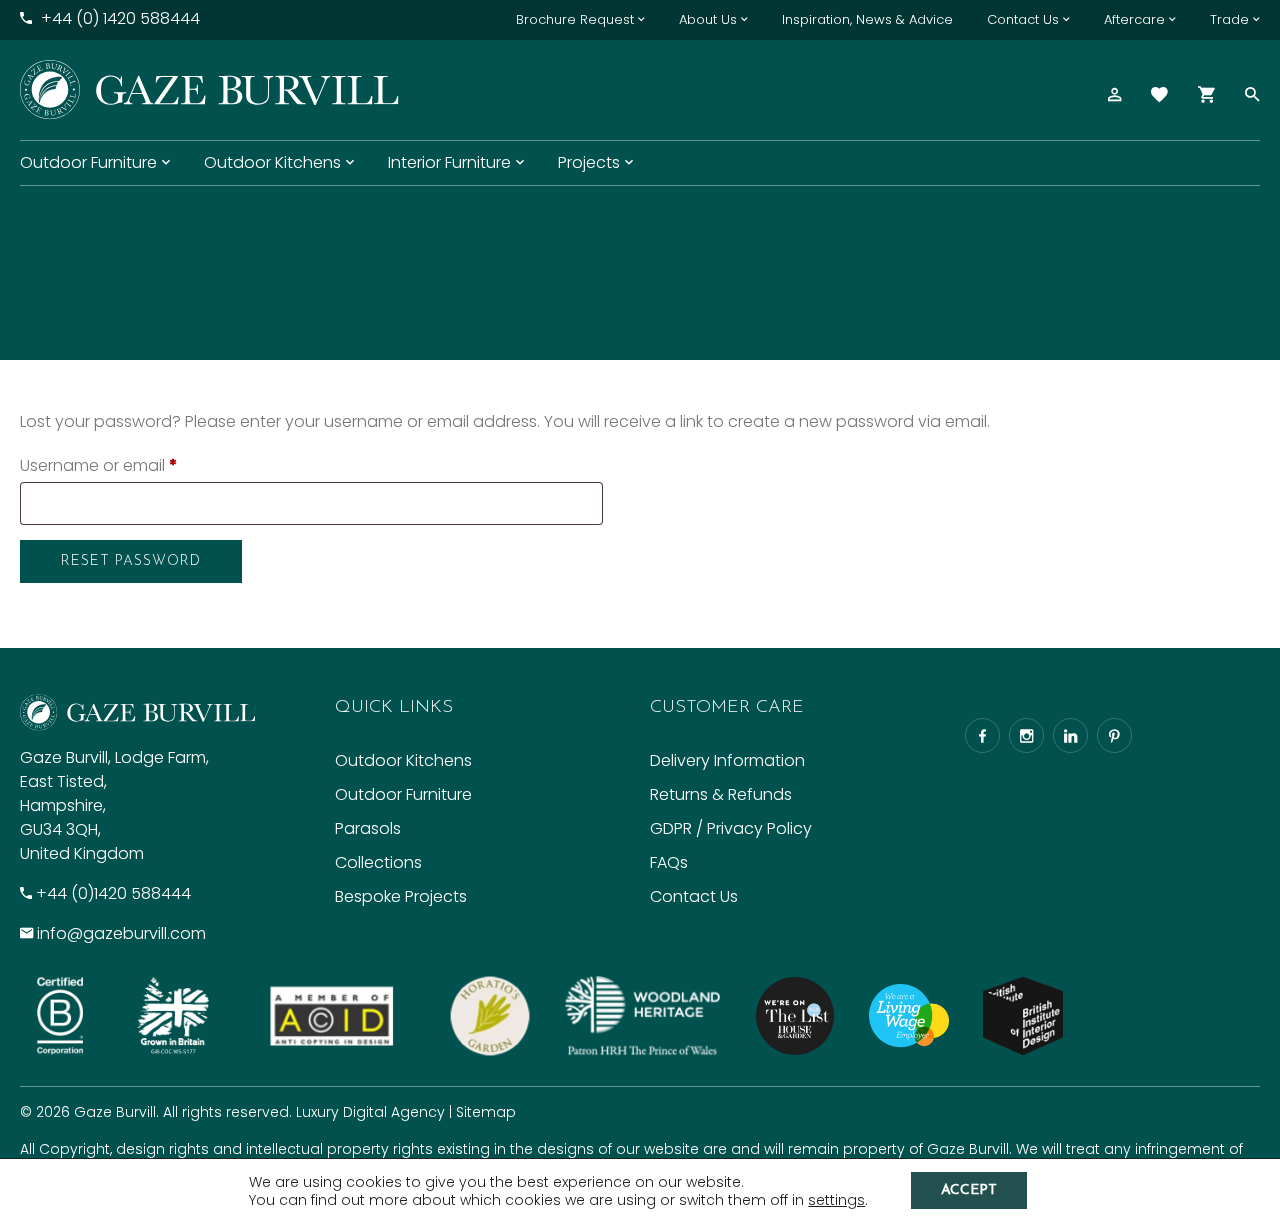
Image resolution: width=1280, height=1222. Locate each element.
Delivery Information (727, 760)
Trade (1229, 19)
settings (836, 1200)
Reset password (131, 561)
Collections (378, 862)
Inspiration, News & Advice (867, 19)
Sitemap (486, 1112)
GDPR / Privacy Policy (731, 828)
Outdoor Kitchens (272, 162)
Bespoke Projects (401, 896)
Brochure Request (575, 19)
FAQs (669, 862)
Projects (589, 162)
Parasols (368, 828)
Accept (969, 1190)
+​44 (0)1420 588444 (113, 893)
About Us (708, 19)
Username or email (98, 465)
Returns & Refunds (721, 794)
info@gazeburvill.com (121, 933)
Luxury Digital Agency (370, 1112)
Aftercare (1134, 19)
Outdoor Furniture (88, 162)
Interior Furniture (449, 162)
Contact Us (1023, 19)
